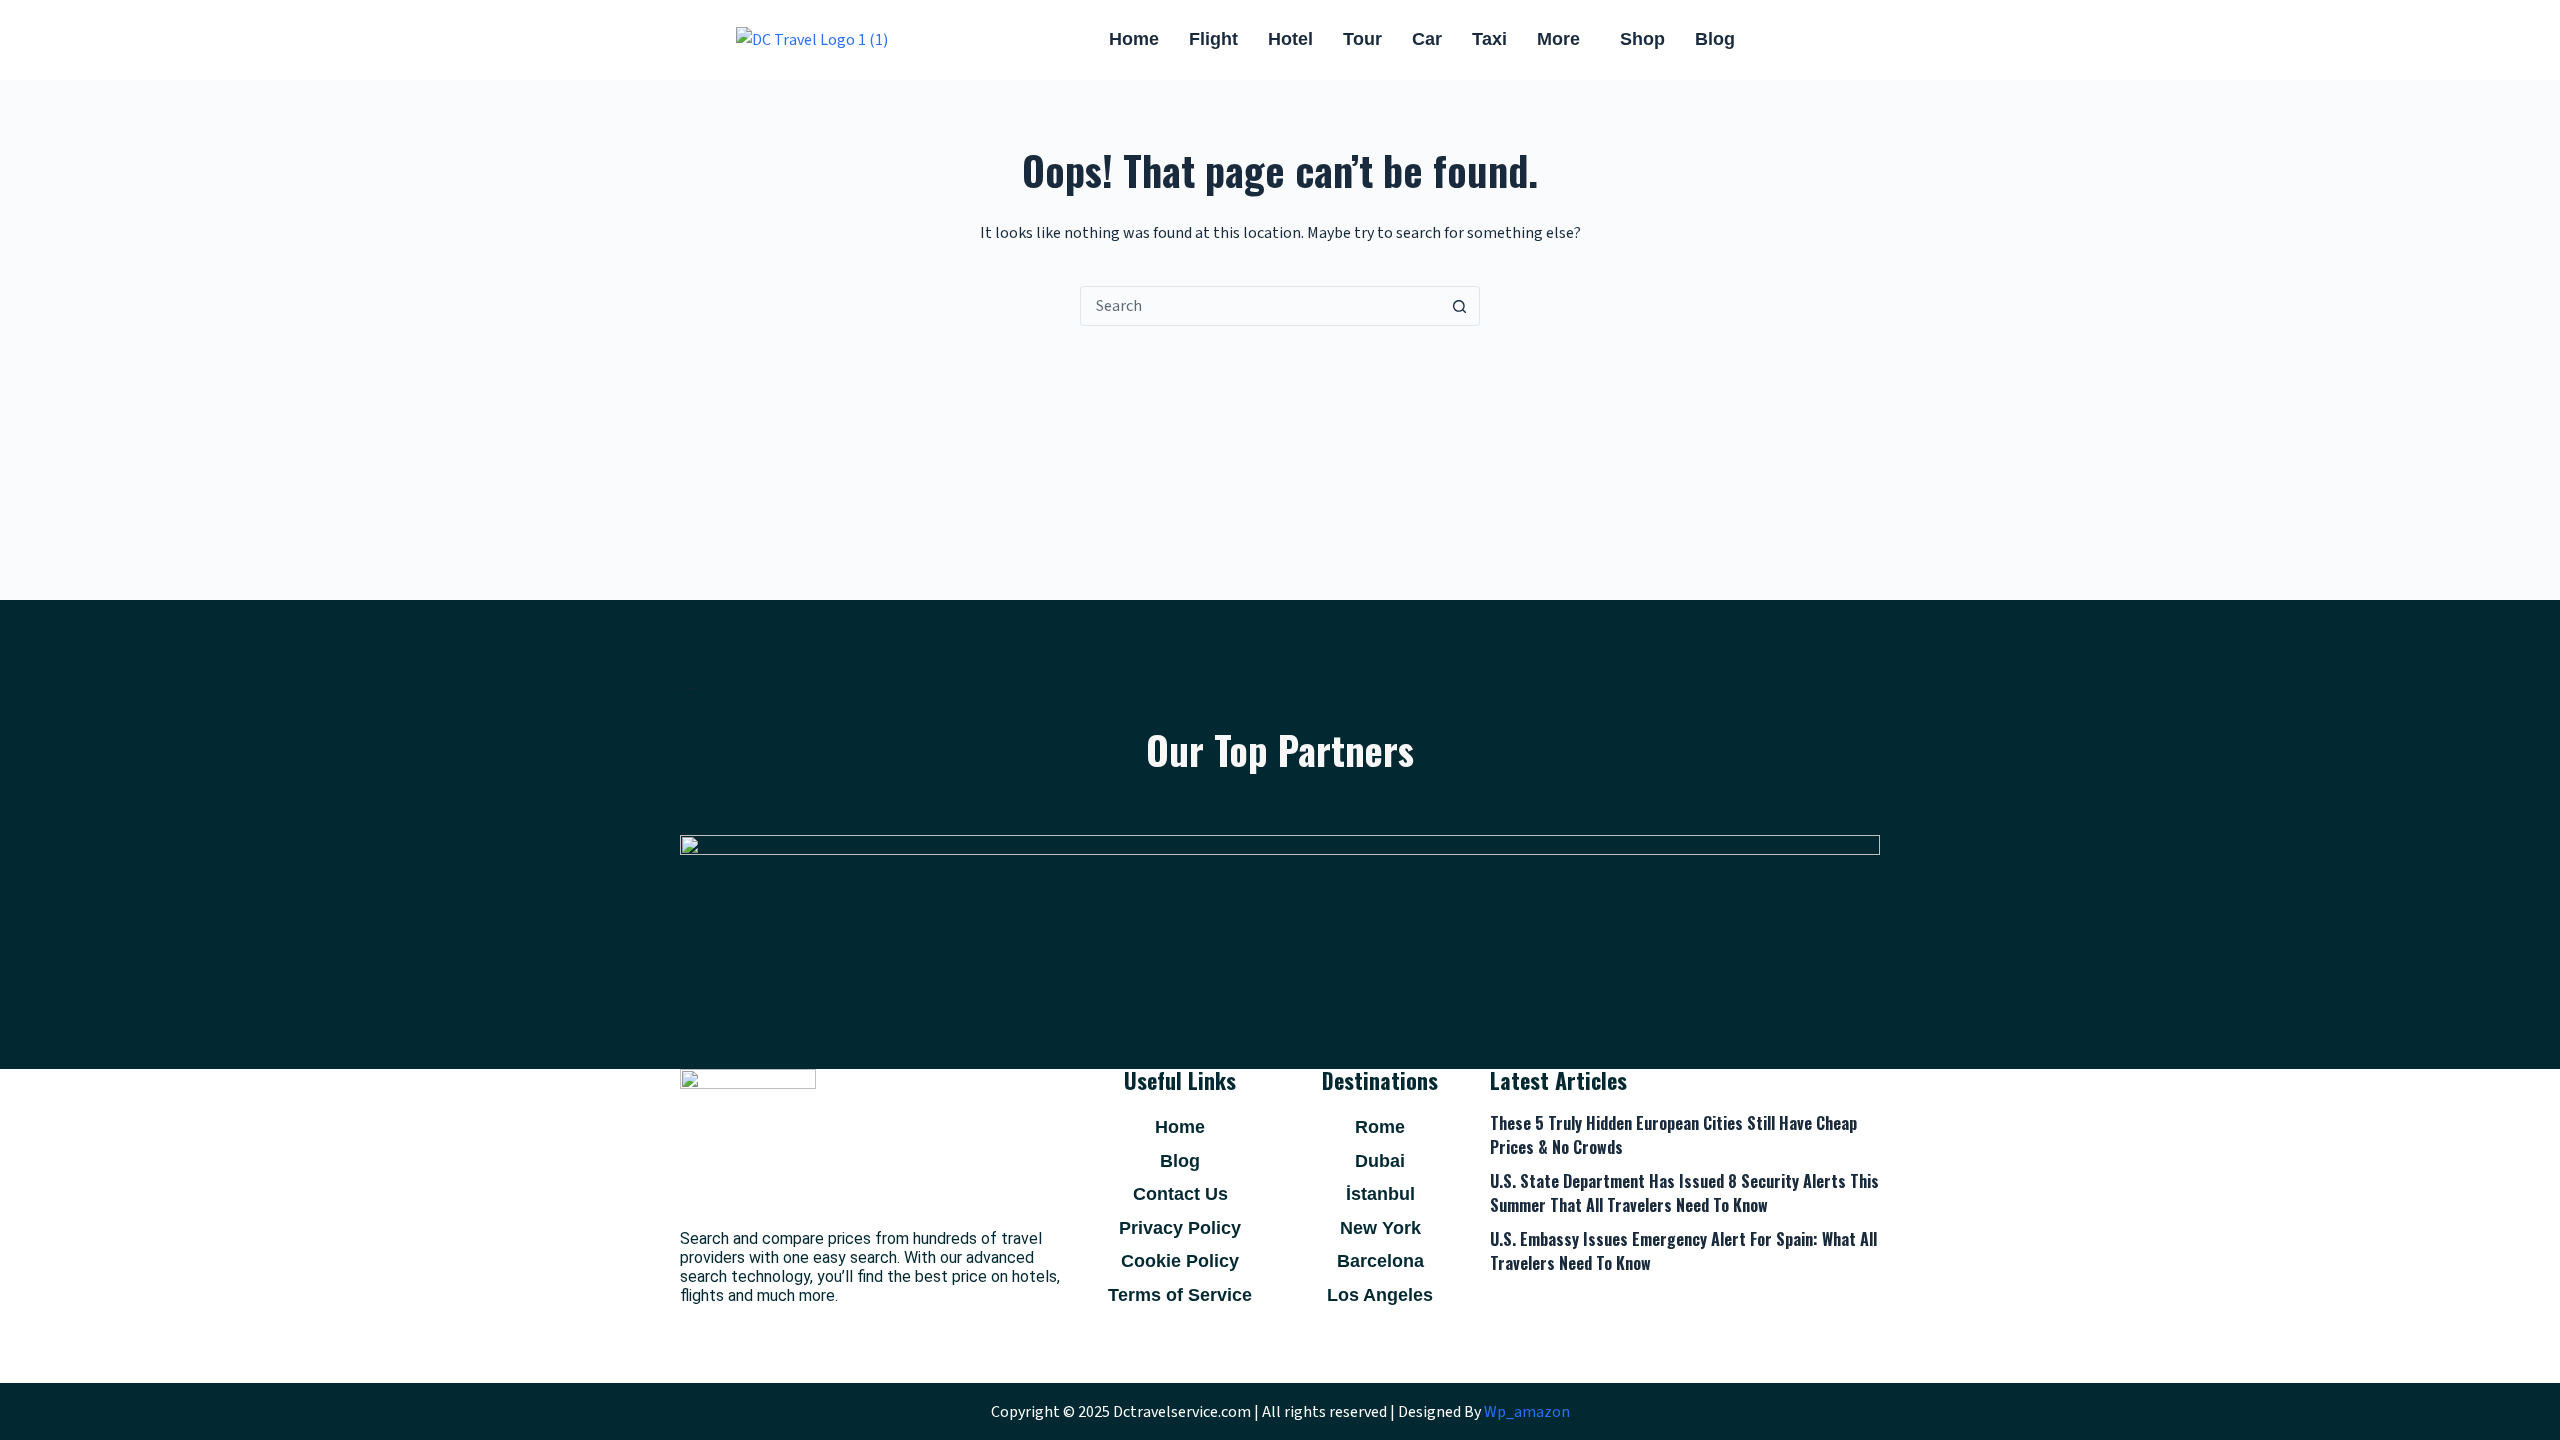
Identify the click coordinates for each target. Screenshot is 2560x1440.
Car (1427, 39)
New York (1380, 1228)
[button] (1563, 40)
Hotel (1290, 39)
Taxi (1489, 39)
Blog (1715, 39)
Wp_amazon (1527, 1412)
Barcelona (1380, 1261)
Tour (1362, 39)
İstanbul (1380, 1194)
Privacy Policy (1180, 1228)
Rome (1380, 1127)
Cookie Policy (1180, 1261)
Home (1134, 39)
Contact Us (1180, 1194)
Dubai (1380, 1161)
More (1558, 39)
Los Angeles (1380, 1295)
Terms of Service (1180, 1295)
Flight (1213, 39)
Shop (1642, 39)
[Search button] (1459, 306)
